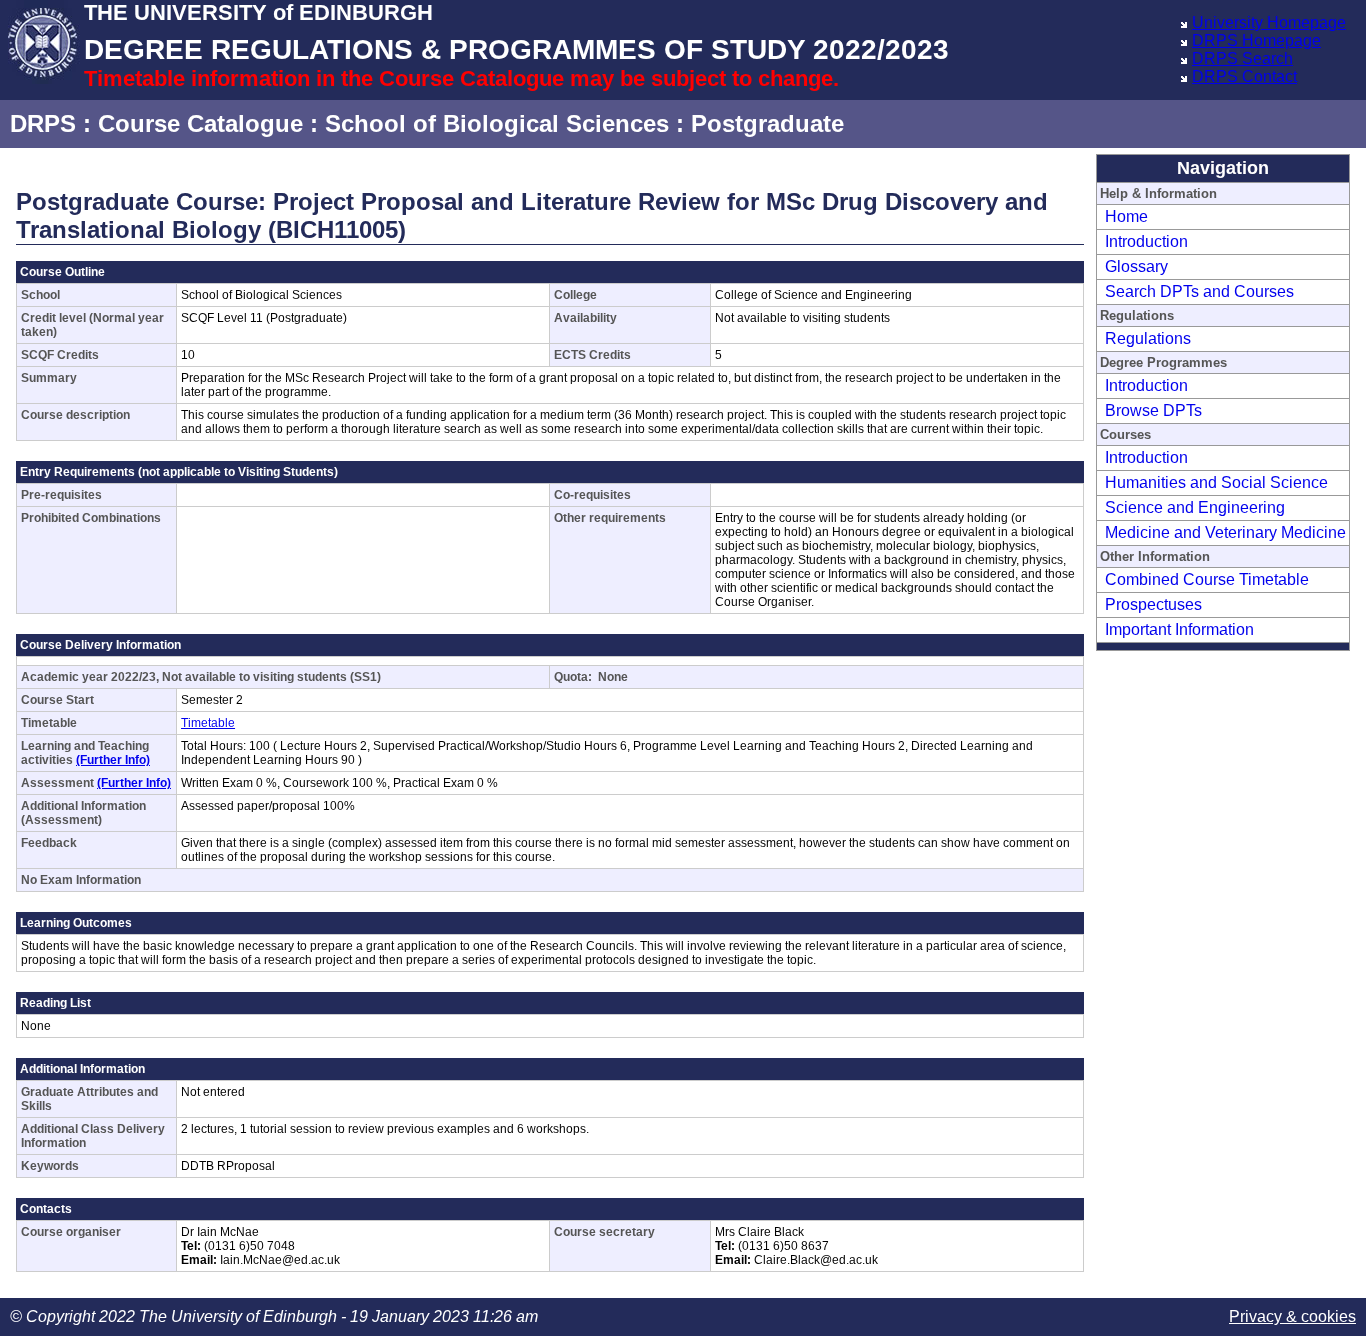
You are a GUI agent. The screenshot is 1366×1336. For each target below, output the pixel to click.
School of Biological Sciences (497, 123)
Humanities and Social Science (1216, 482)
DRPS (43, 123)
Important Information (1179, 629)
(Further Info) (113, 760)
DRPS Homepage (1256, 40)
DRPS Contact (1244, 76)
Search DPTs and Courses (1199, 291)
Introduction (1146, 241)
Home (1126, 216)
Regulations (1148, 338)
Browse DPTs (1153, 410)
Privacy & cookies (1292, 1316)
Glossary (1136, 266)
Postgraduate (767, 123)
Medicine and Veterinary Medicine (1225, 532)
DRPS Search (1242, 58)
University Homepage (1269, 22)
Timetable (208, 723)
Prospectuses (1153, 604)
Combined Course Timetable (1207, 579)
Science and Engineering (1195, 507)
